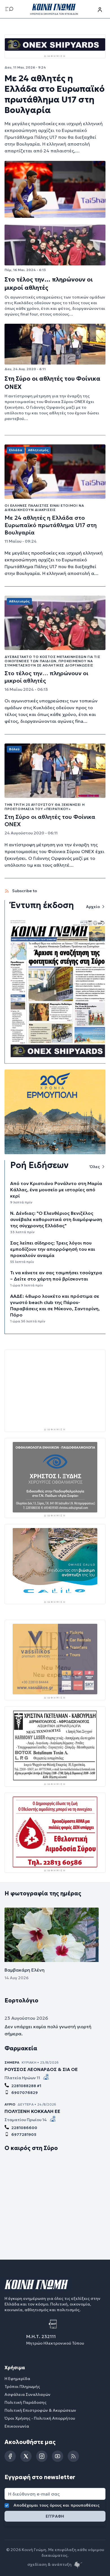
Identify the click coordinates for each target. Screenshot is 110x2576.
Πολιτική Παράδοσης (26, 2403)
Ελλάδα (16, 450)
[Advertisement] (55, 1389)
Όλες (95, 1167)
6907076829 (25, 2093)
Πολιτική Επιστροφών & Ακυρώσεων (40, 2411)
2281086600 (24, 2128)
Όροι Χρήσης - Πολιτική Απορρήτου (40, 2419)
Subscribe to (24, 891)
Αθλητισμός (38, 450)
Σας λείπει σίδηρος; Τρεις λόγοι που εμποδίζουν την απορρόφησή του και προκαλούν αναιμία (53, 1249)
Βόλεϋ (14, 749)
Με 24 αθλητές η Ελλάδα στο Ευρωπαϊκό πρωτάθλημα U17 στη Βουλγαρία (55, 94)
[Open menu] (9, 9)
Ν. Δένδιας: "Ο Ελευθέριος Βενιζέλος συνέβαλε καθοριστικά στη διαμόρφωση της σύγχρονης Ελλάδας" (56, 1219)
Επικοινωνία (17, 2426)
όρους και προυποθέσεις (75, 2505)
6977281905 (24, 2135)
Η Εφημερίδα (17, 2379)
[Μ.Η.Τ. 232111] (55, 2324)
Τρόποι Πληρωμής (22, 2387)
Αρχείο (93, 907)
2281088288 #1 (26, 2086)
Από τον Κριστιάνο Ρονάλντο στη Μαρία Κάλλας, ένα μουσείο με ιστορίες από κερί (56, 1190)
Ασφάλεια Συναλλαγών (27, 2395)
